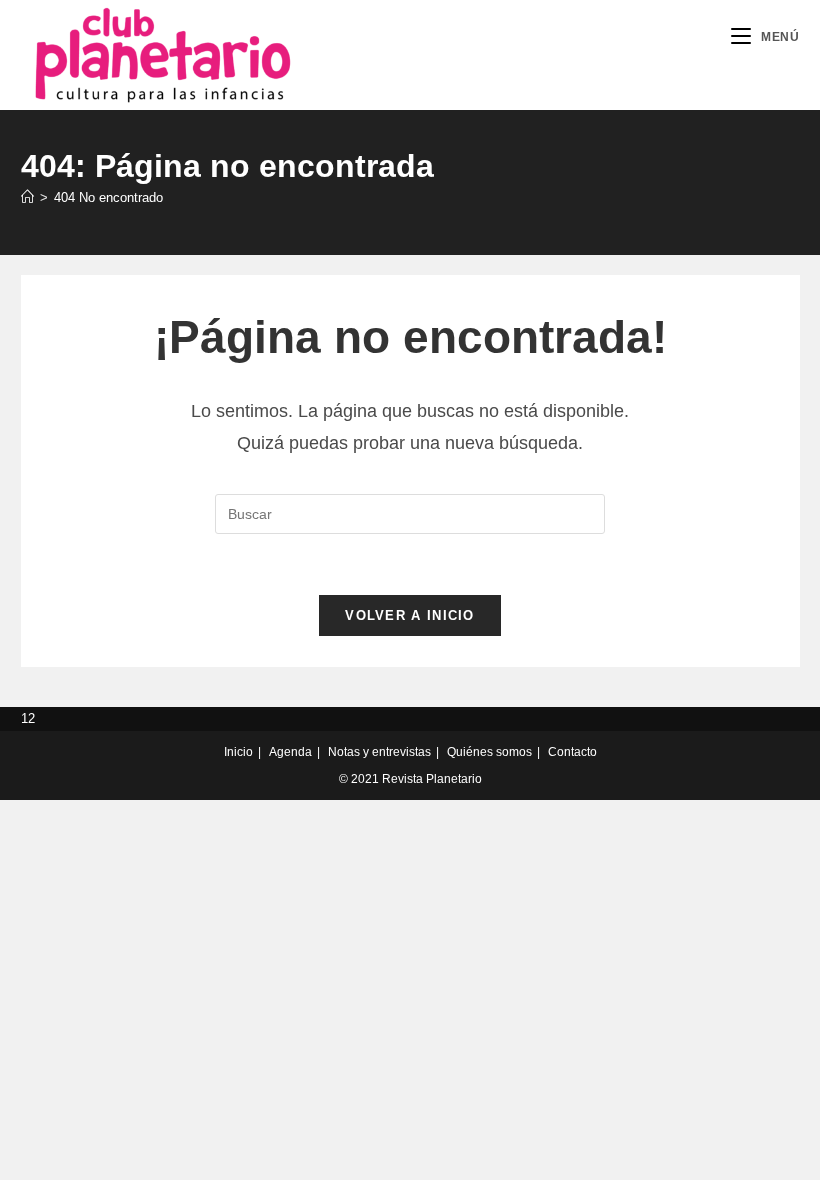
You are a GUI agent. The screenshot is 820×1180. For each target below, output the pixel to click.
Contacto (572, 752)
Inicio (238, 752)
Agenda (290, 752)
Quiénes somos (489, 752)
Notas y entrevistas (379, 752)
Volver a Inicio (410, 615)
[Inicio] (27, 197)
